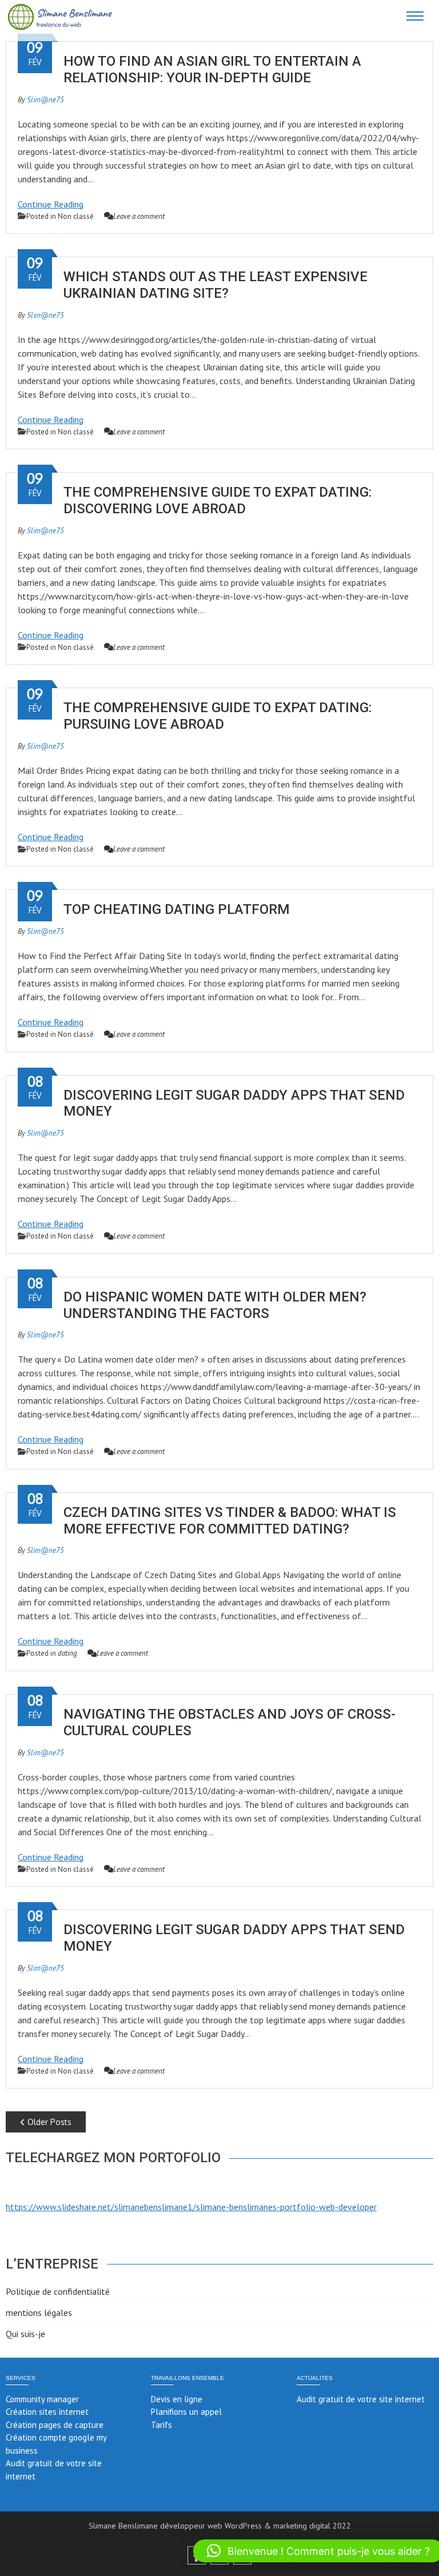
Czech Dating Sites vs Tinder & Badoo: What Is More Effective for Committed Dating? (230, 1521)
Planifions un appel (186, 2412)
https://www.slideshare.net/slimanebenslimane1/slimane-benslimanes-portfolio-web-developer (191, 2207)
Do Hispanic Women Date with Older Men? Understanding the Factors (215, 1305)
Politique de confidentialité (58, 2291)
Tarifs (161, 2425)
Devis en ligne (177, 2399)
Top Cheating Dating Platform (177, 909)
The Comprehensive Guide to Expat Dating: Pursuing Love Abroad (217, 716)
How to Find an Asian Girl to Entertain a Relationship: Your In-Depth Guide (212, 69)
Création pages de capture (55, 2425)
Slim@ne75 (45, 100)
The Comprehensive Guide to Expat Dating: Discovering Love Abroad (217, 500)
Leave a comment (139, 216)
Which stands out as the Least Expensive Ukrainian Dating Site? (215, 285)
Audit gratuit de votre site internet (361, 2399)
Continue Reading (51, 204)
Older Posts (48, 2122)
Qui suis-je (25, 2334)
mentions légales (39, 2313)
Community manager (42, 2399)
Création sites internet (47, 2412)
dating (67, 1653)
